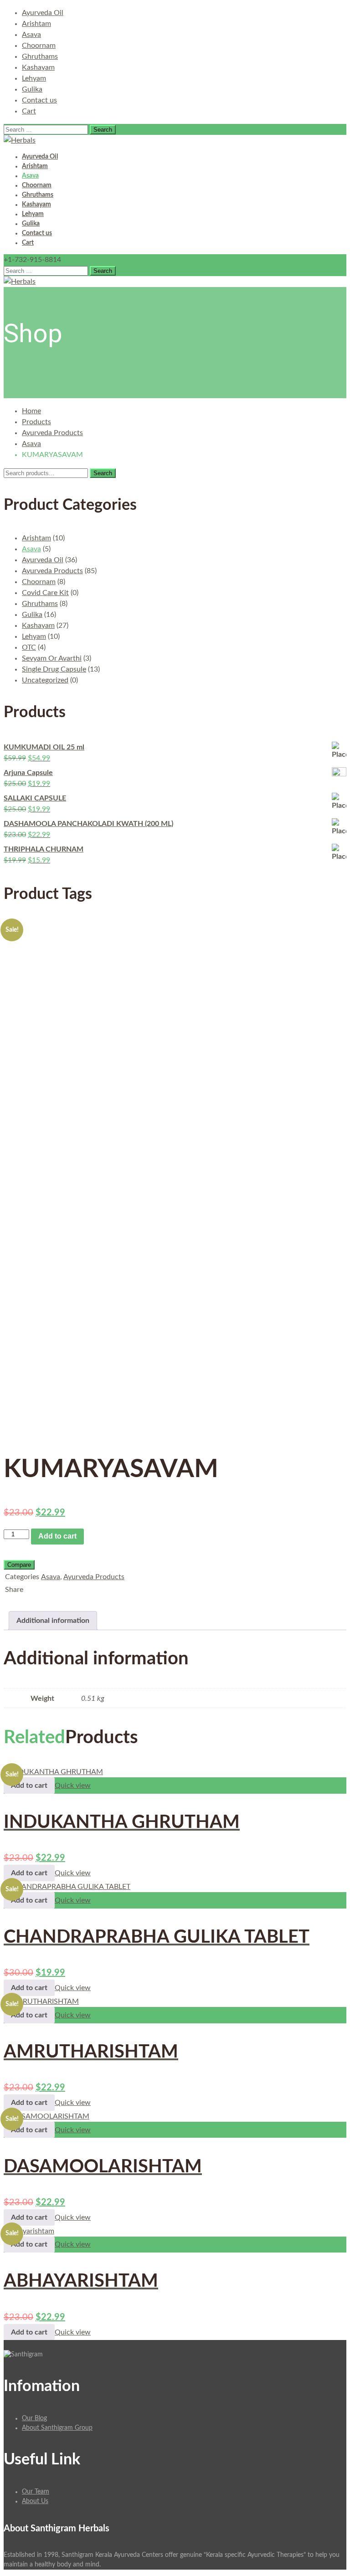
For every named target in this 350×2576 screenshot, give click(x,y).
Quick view (73, 1786)
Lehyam (34, 78)
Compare (19, 1565)
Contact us (39, 100)
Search (103, 473)
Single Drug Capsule (54, 669)
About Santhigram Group (57, 2428)
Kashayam (38, 67)
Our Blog (34, 2418)
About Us (35, 2501)
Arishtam (36, 24)
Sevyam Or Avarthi (52, 658)
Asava (31, 35)
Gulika (32, 89)
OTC (29, 647)
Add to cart (57, 1536)
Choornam (39, 46)
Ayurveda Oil (43, 13)
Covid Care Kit (45, 593)
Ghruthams (40, 56)
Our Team (36, 2492)
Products (36, 422)
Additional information (53, 1621)
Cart (29, 111)
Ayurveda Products (52, 433)
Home (31, 411)
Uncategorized (45, 680)
